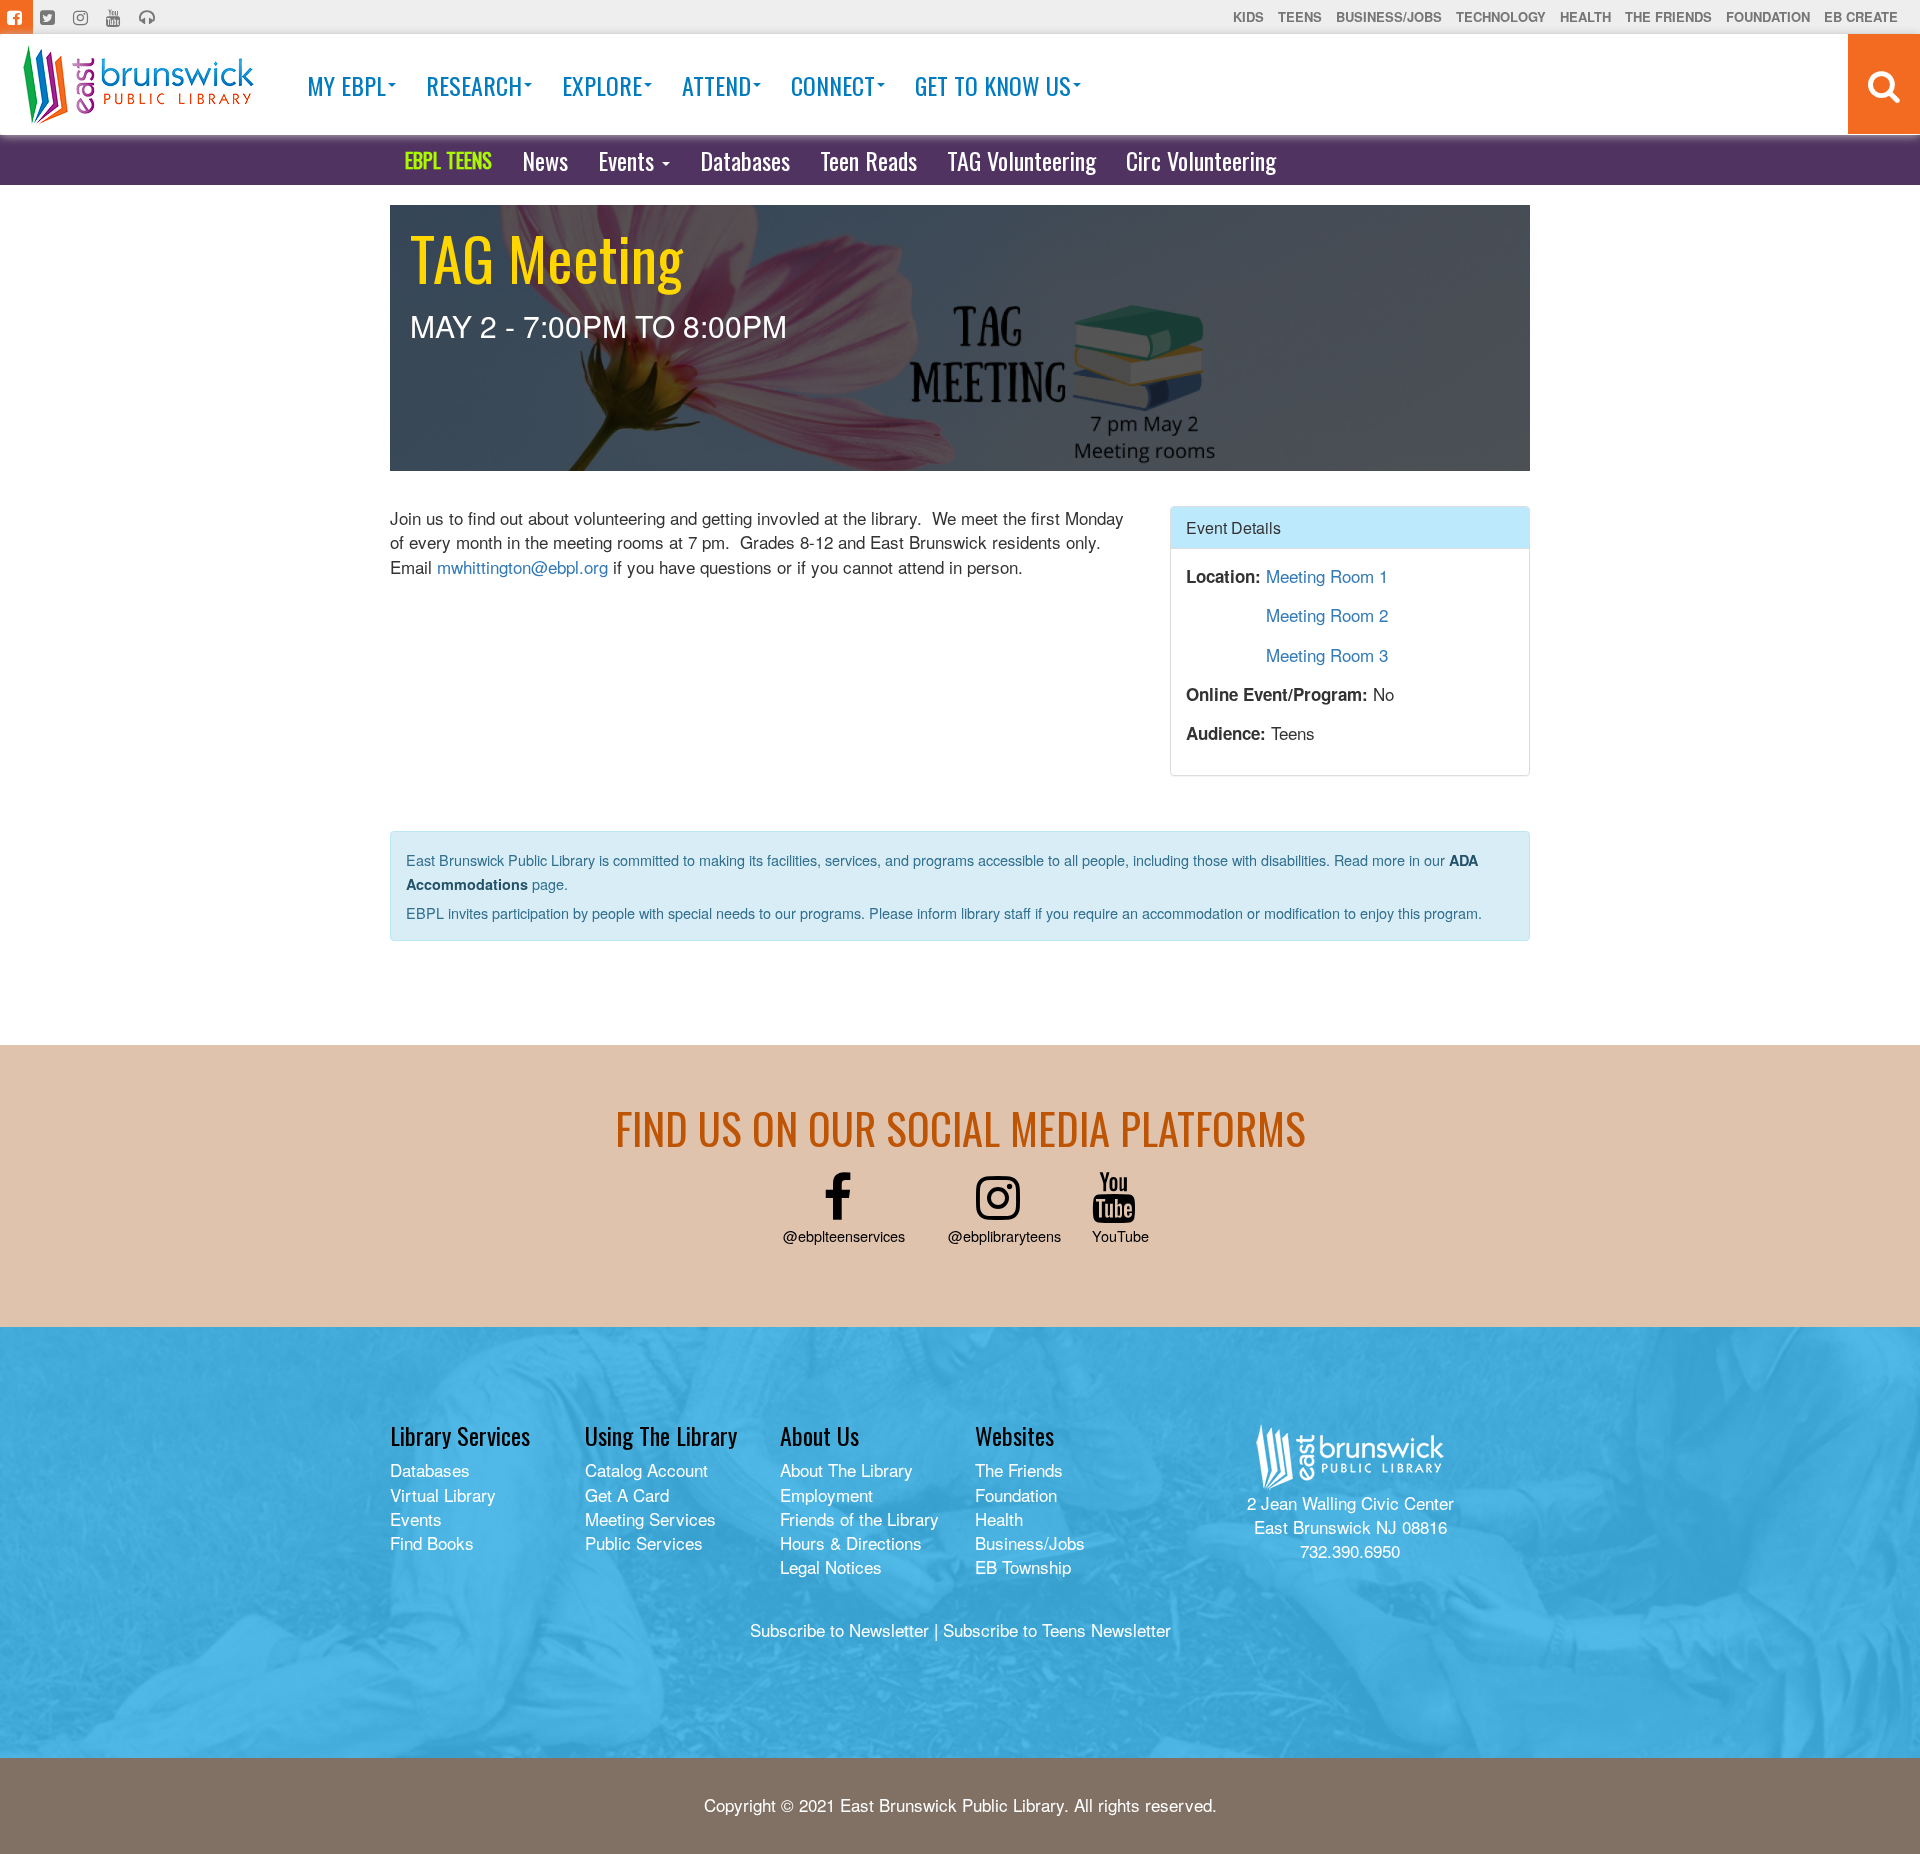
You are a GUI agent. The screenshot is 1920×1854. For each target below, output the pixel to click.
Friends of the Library (859, 1518)
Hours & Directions (851, 1542)
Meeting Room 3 (1327, 654)
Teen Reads (868, 160)
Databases (745, 160)
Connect (833, 85)
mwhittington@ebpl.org (522, 566)
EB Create (1861, 16)
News (545, 160)
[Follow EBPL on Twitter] (49, 17)
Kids (1248, 16)
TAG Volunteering (1021, 160)
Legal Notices (831, 1566)
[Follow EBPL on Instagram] (82, 17)
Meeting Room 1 (1327, 575)
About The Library (846, 1469)
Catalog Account (646, 1469)
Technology (1501, 16)
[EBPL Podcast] (149, 17)
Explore (602, 85)
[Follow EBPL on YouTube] (115, 17)
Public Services (644, 1542)
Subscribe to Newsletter (839, 1629)
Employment (826, 1494)
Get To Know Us (993, 85)
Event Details (1233, 527)
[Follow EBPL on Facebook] (16, 17)
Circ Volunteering (1201, 160)
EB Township (1023, 1566)
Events (629, 160)
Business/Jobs (1389, 16)
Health (1585, 16)
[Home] (138, 84)
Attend (716, 85)
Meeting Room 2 (1327, 614)
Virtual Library (443, 1494)
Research (474, 85)
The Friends (1668, 16)
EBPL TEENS (448, 160)
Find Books (432, 1542)
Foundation (1768, 16)
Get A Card (627, 1494)
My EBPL (346, 85)
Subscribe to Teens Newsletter (1057, 1629)
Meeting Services (650, 1518)
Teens (1300, 16)
